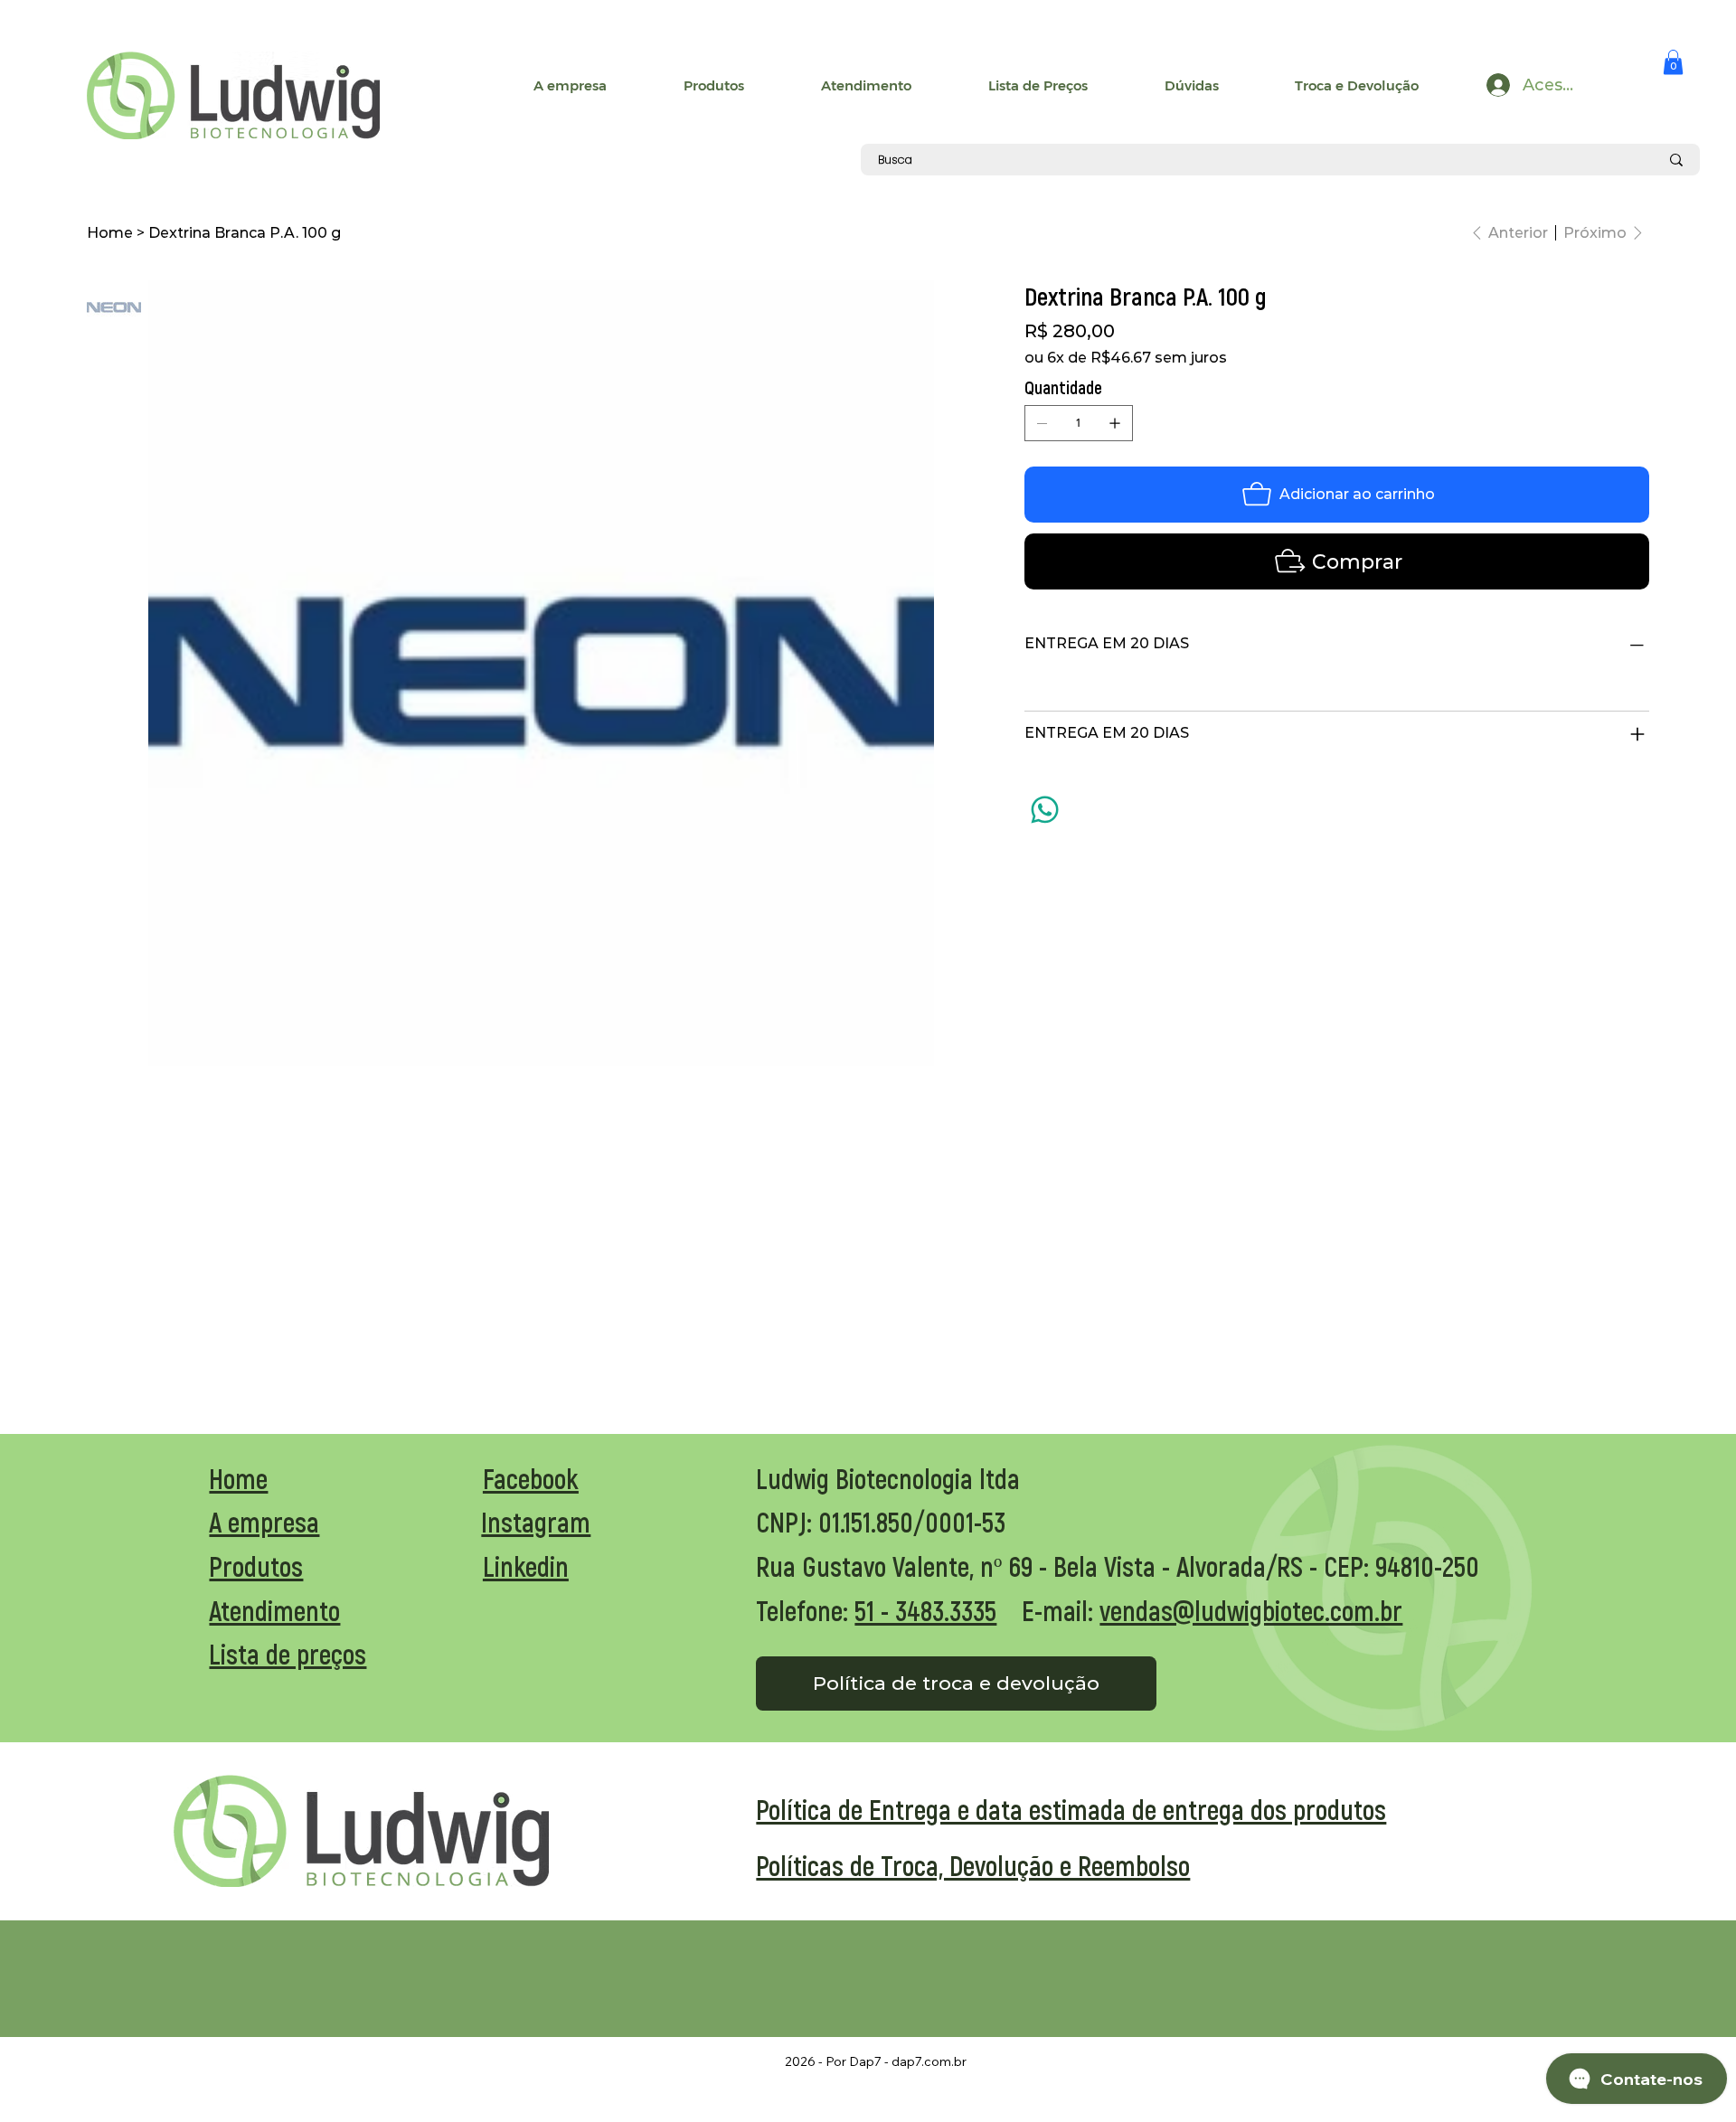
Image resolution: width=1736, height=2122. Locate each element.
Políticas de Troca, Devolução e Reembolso (973, 1865)
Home (238, 1478)
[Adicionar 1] (1115, 423)
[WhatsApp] (1045, 810)
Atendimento (274, 1610)
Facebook (531, 1478)
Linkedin (526, 1566)
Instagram (536, 1522)
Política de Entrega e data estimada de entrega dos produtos (1071, 1809)
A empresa (264, 1522)
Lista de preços (288, 1654)
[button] (1673, 62)
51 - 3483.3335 (925, 1610)
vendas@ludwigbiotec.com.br (1251, 1610)
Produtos (256, 1566)
